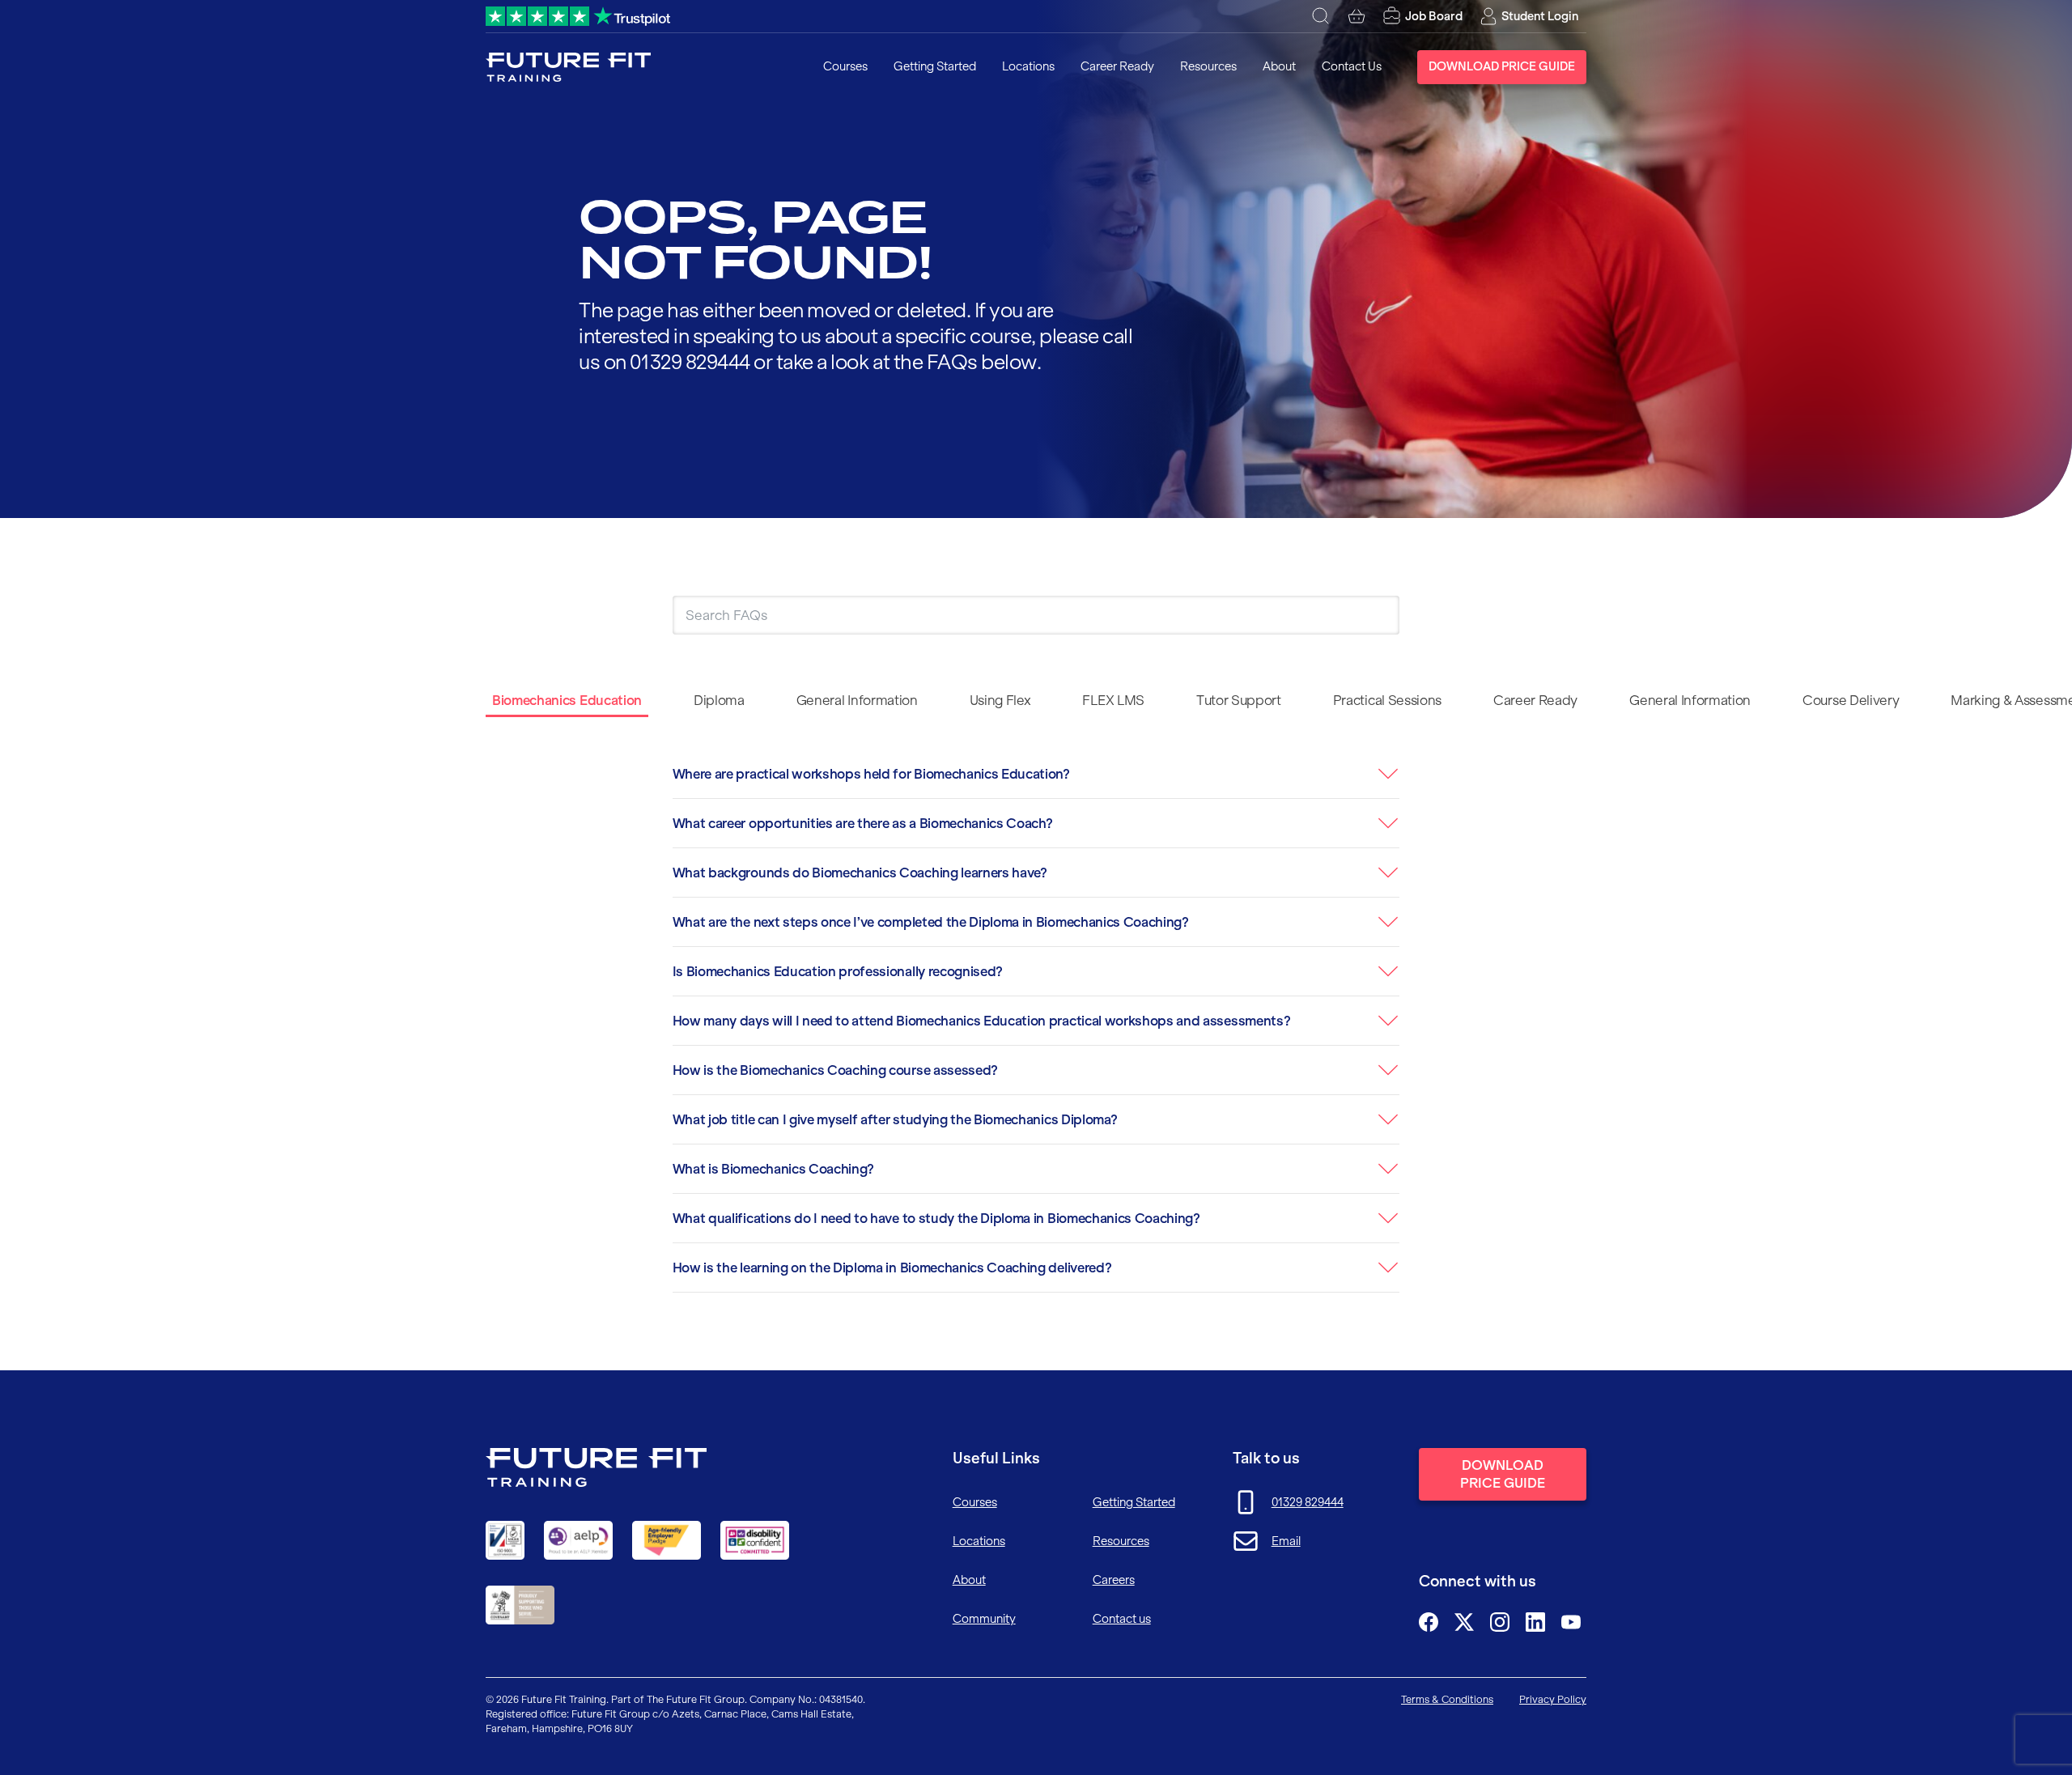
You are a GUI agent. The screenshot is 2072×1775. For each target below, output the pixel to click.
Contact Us (1352, 66)
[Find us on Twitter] (1464, 1622)
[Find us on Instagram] (1500, 1622)
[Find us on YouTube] (1571, 1622)
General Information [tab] (857, 700)
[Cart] (1357, 16)
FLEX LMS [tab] (1113, 700)
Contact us (1122, 1619)
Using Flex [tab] (1000, 700)
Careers (1114, 1580)
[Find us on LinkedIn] (1535, 1622)
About (1279, 66)
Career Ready (1117, 66)
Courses (845, 66)
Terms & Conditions (1447, 1699)
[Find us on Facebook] (1429, 1622)
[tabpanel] (1036, 1028)
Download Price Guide (1502, 66)
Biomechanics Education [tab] (567, 700)
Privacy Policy (1553, 1699)
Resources (1208, 66)
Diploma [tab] (719, 700)
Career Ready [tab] (1535, 700)
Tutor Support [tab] (1239, 700)
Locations (1028, 66)
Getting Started (935, 66)
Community (984, 1619)
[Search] (1321, 16)
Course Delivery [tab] (1851, 700)
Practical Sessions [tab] (1387, 700)
